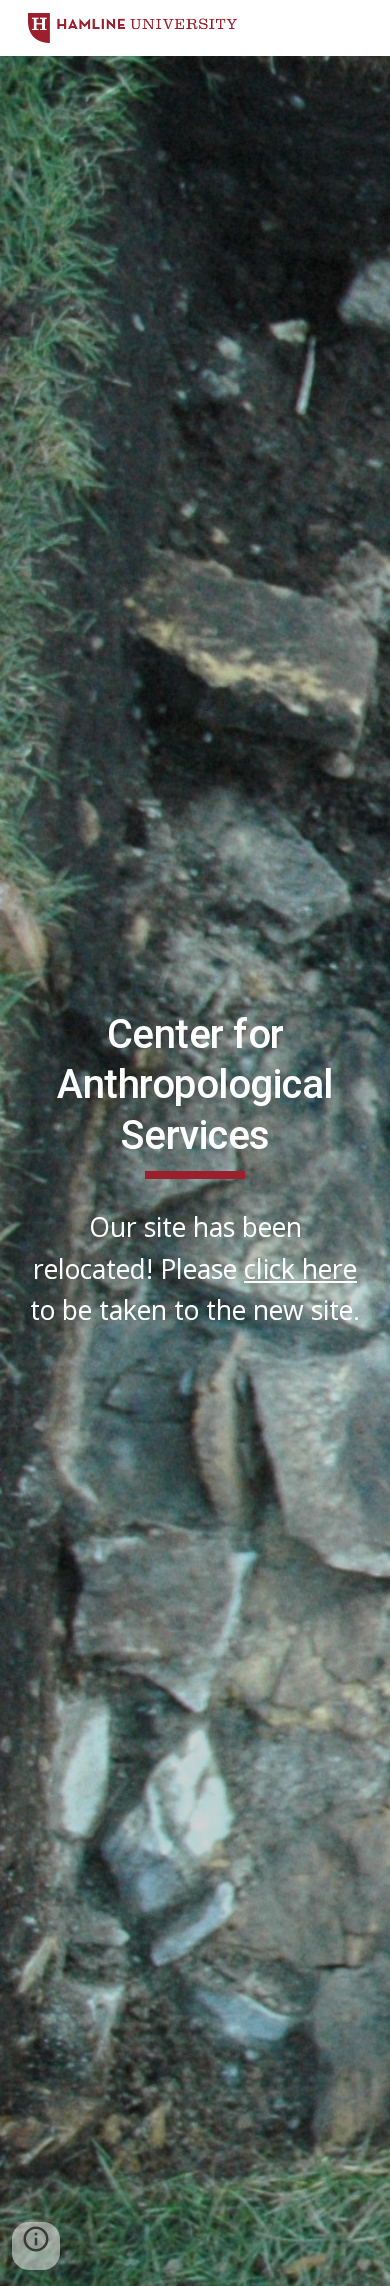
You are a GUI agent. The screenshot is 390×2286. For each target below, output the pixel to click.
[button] (36, 2246)
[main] (195, 1094)
